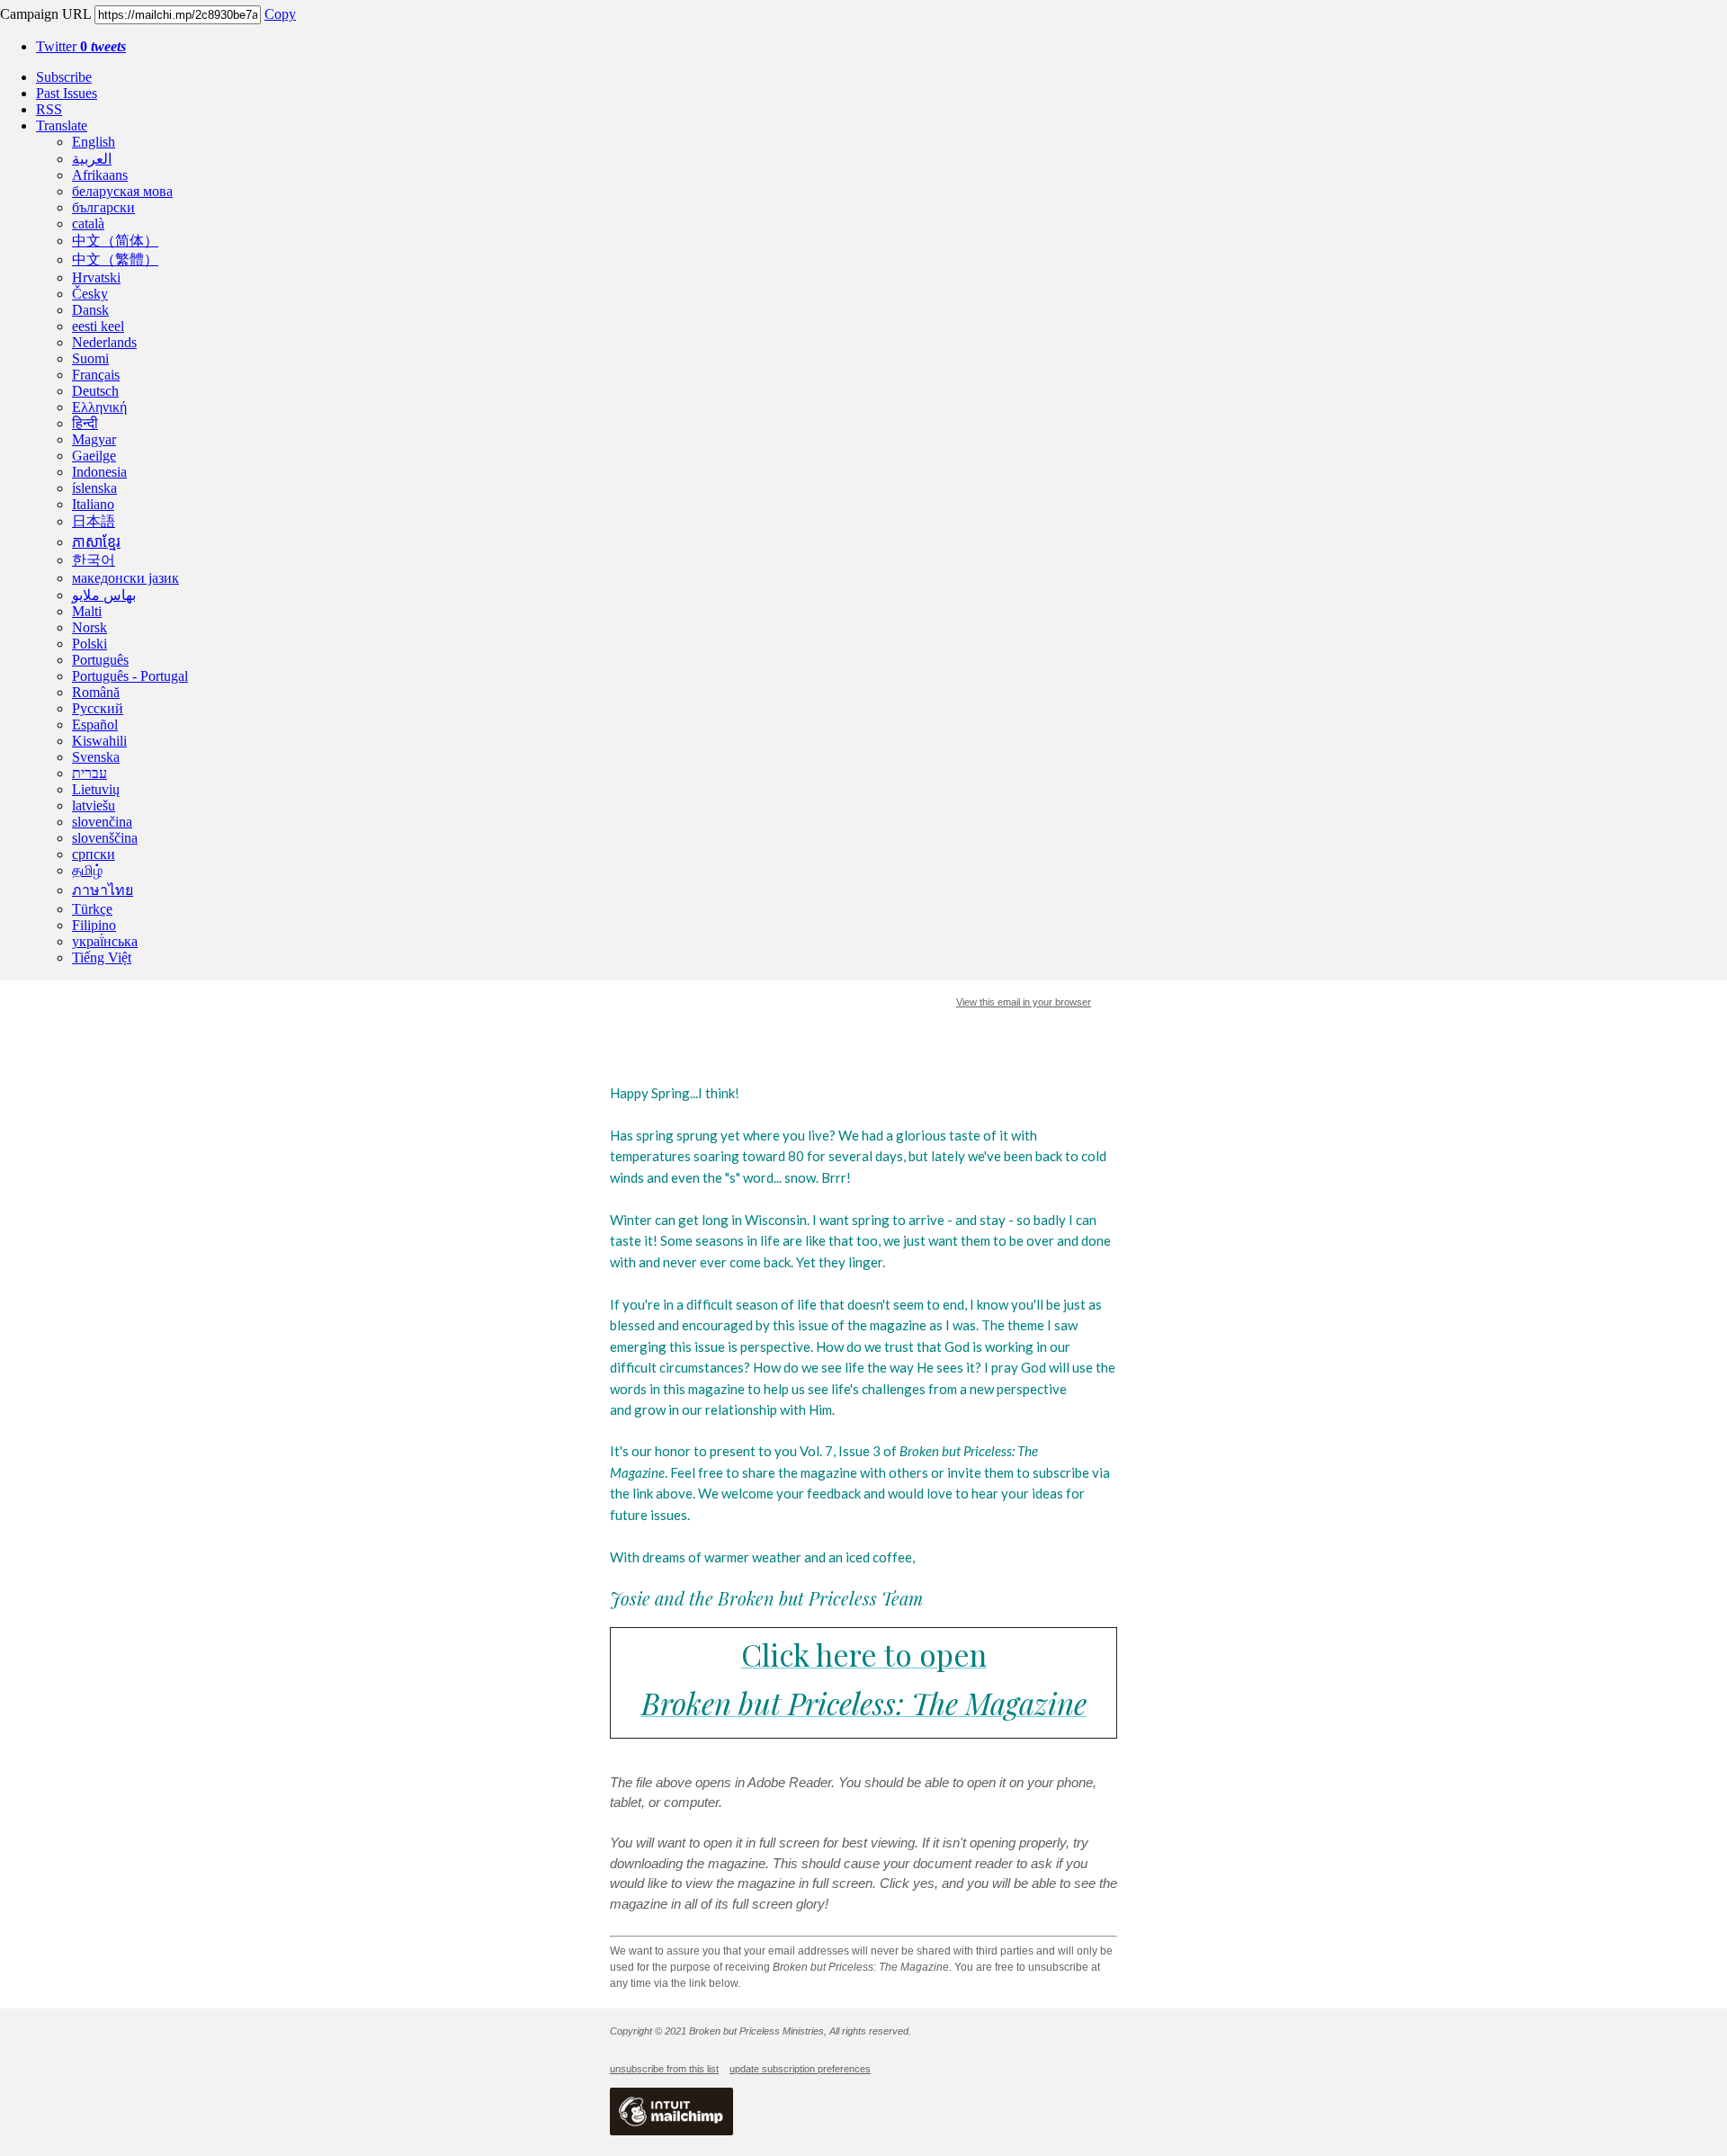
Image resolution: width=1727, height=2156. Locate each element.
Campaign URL (45, 14)
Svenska (96, 757)
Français (96, 375)
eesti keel (98, 326)
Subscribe (64, 77)
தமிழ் (87, 870)
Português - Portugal (130, 676)
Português (100, 660)
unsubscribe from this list (664, 2069)
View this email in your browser (1024, 1002)
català (88, 224)
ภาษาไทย (103, 890)
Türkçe (92, 909)
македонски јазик (125, 578)
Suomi (90, 358)
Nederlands (104, 342)
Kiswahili (99, 741)
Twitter (81, 46)
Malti (87, 611)
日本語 (94, 521)
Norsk (89, 627)
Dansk (90, 310)
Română (96, 692)
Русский (98, 708)
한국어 (94, 560)
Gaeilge (94, 456)
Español (95, 725)
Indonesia (99, 472)
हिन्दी (85, 423)
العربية (92, 159)
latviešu (94, 805)
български (103, 207)
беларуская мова (122, 191)
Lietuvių (96, 789)
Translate (62, 125)
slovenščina (105, 838)
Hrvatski (96, 277)
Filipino (94, 925)
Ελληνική (99, 407)
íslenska (94, 488)
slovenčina (102, 822)
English (94, 142)
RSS (49, 109)
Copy (280, 14)
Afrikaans (100, 175)
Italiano (93, 504)
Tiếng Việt (102, 957)
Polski (89, 644)
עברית (89, 773)
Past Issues (67, 93)
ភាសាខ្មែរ (96, 542)
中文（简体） (115, 241)
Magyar (94, 439)
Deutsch (95, 391)
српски (94, 854)
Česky (90, 294)
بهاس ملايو (104, 595)
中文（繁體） (115, 259)
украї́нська (105, 941)
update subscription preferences (800, 2069)
